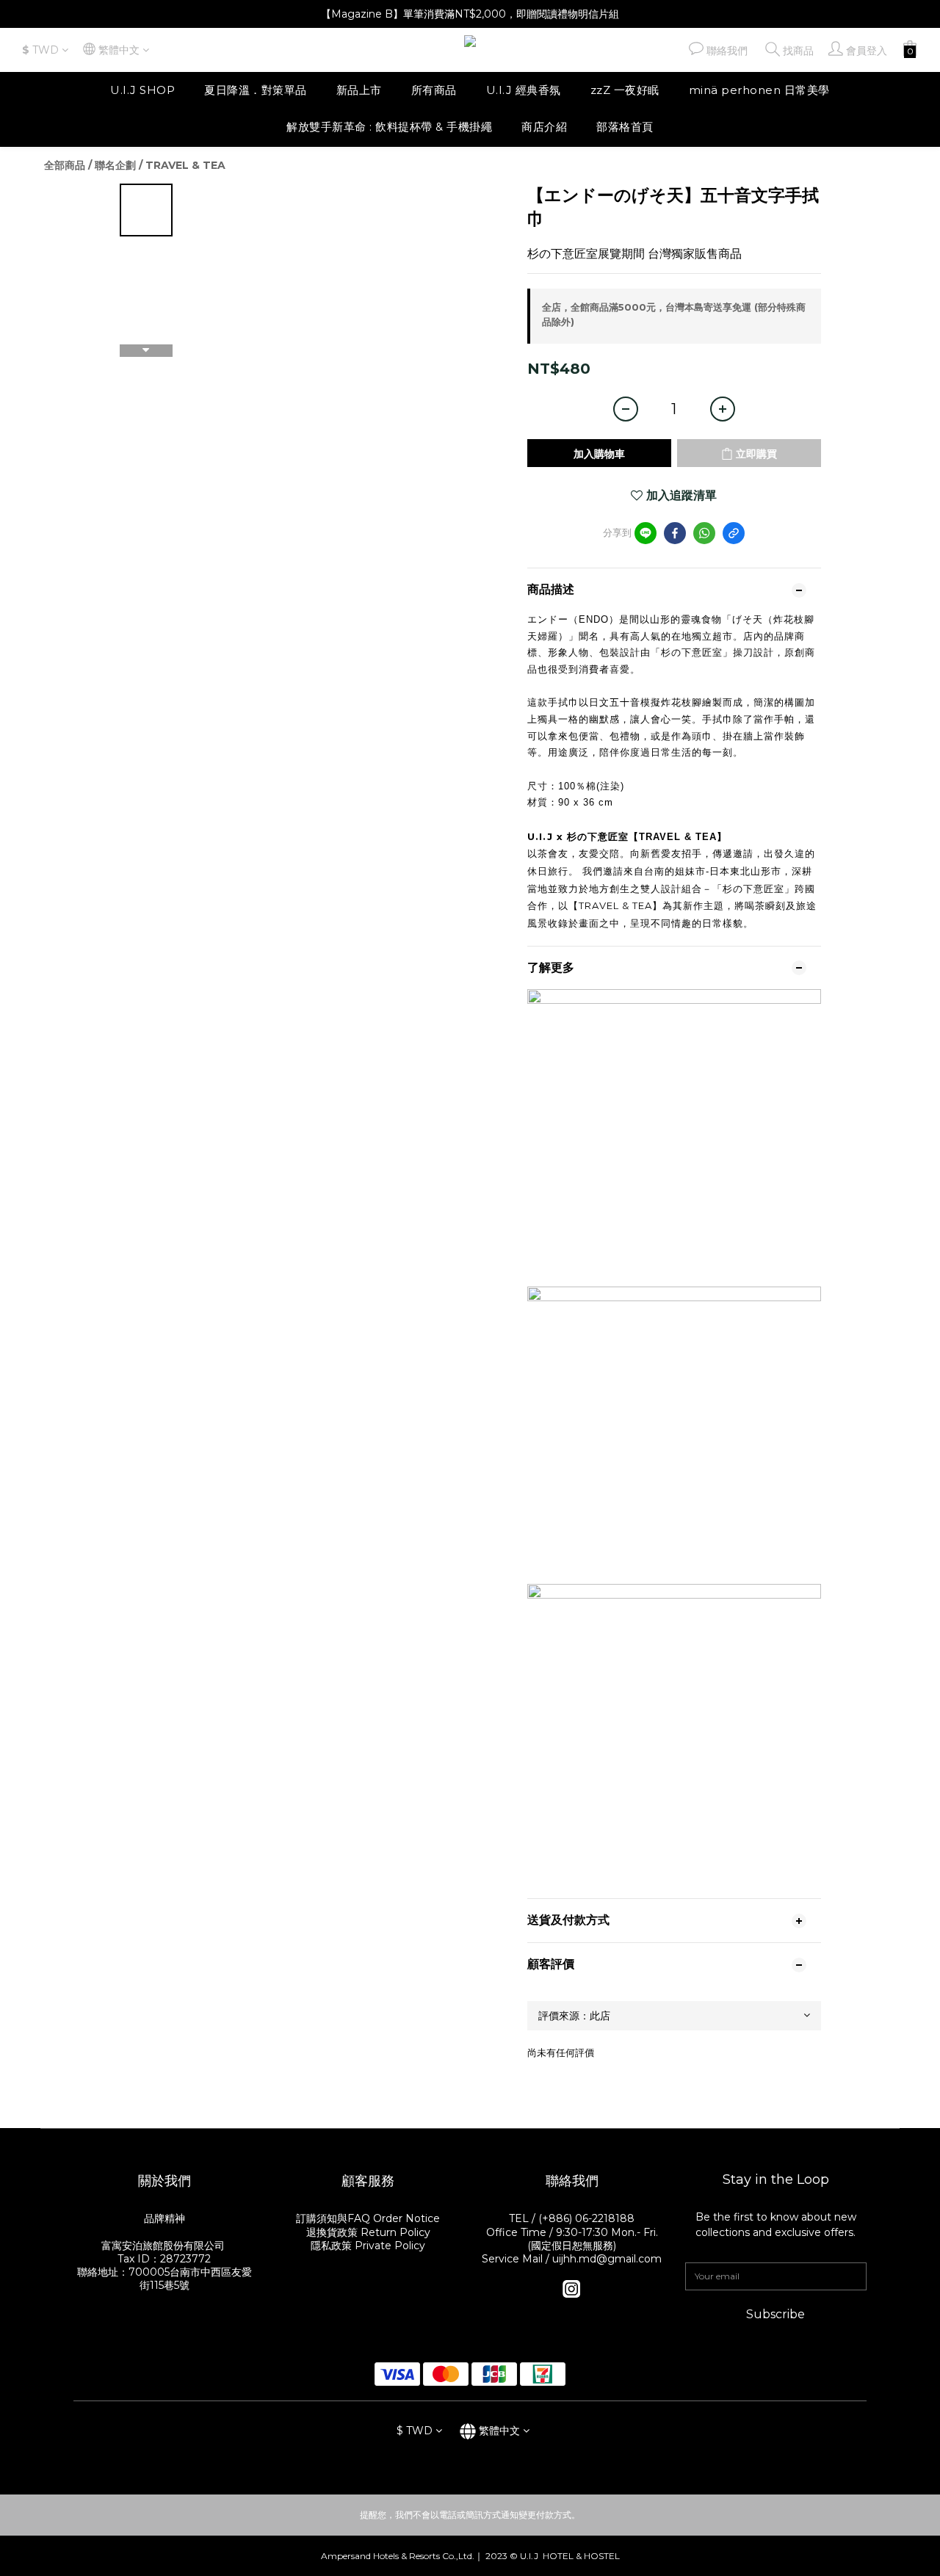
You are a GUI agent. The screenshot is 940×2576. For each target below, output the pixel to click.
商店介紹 (544, 127)
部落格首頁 (625, 127)
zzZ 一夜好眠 (625, 90)
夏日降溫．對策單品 (256, 90)
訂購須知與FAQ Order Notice (368, 2218)
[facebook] (675, 533)
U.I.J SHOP (142, 90)
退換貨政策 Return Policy (368, 2232)
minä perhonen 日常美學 (759, 90)
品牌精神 (164, 2218)
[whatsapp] (704, 533)
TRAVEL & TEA (185, 165)
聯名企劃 (115, 165)
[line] (646, 533)
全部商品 (65, 165)
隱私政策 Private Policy (368, 2246)
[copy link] (734, 533)
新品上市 (359, 90)
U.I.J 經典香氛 (524, 90)
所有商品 (434, 90)
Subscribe (775, 2314)
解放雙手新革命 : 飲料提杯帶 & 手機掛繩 (389, 127)
